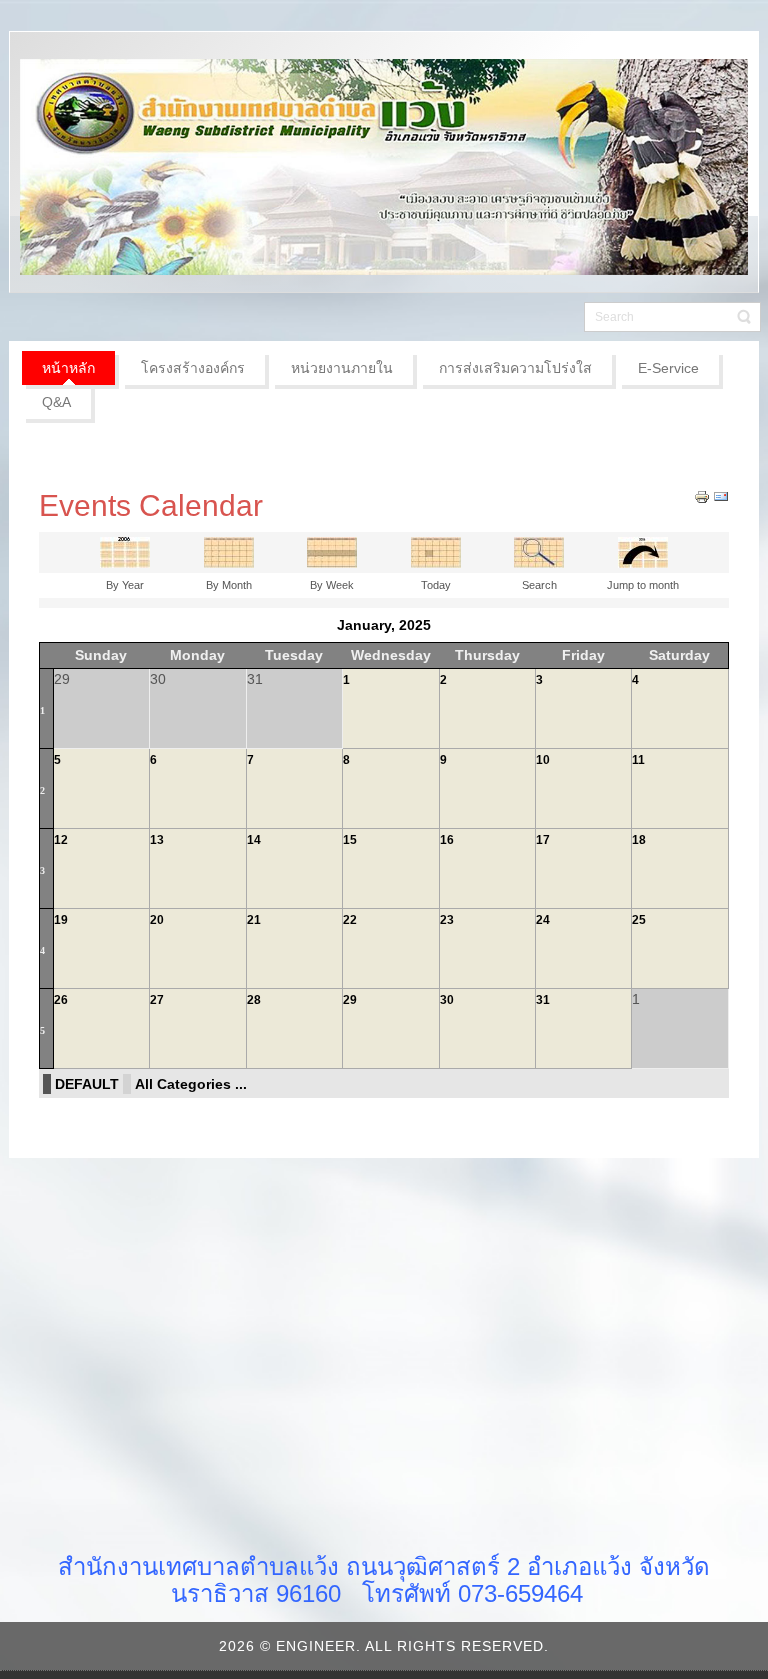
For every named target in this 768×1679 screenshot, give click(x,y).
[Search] (539, 551)
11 (638, 760)
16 (447, 840)
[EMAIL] (721, 496)
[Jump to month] (643, 551)
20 (157, 920)
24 (543, 920)
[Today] (436, 551)
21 (254, 920)
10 (543, 760)
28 (254, 1000)
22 (350, 920)
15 (350, 840)
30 (447, 1000)
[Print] (702, 496)
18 (639, 840)
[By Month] (229, 551)
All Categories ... (191, 1084)
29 (350, 1000)
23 (447, 920)
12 (61, 840)
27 (157, 1000)
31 (543, 1000)
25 (639, 920)
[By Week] (332, 551)
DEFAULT (87, 1084)
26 (61, 1000)
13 (157, 840)
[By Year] (125, 551)
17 (543, 840)
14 (254, 840)
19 (61, 920)
